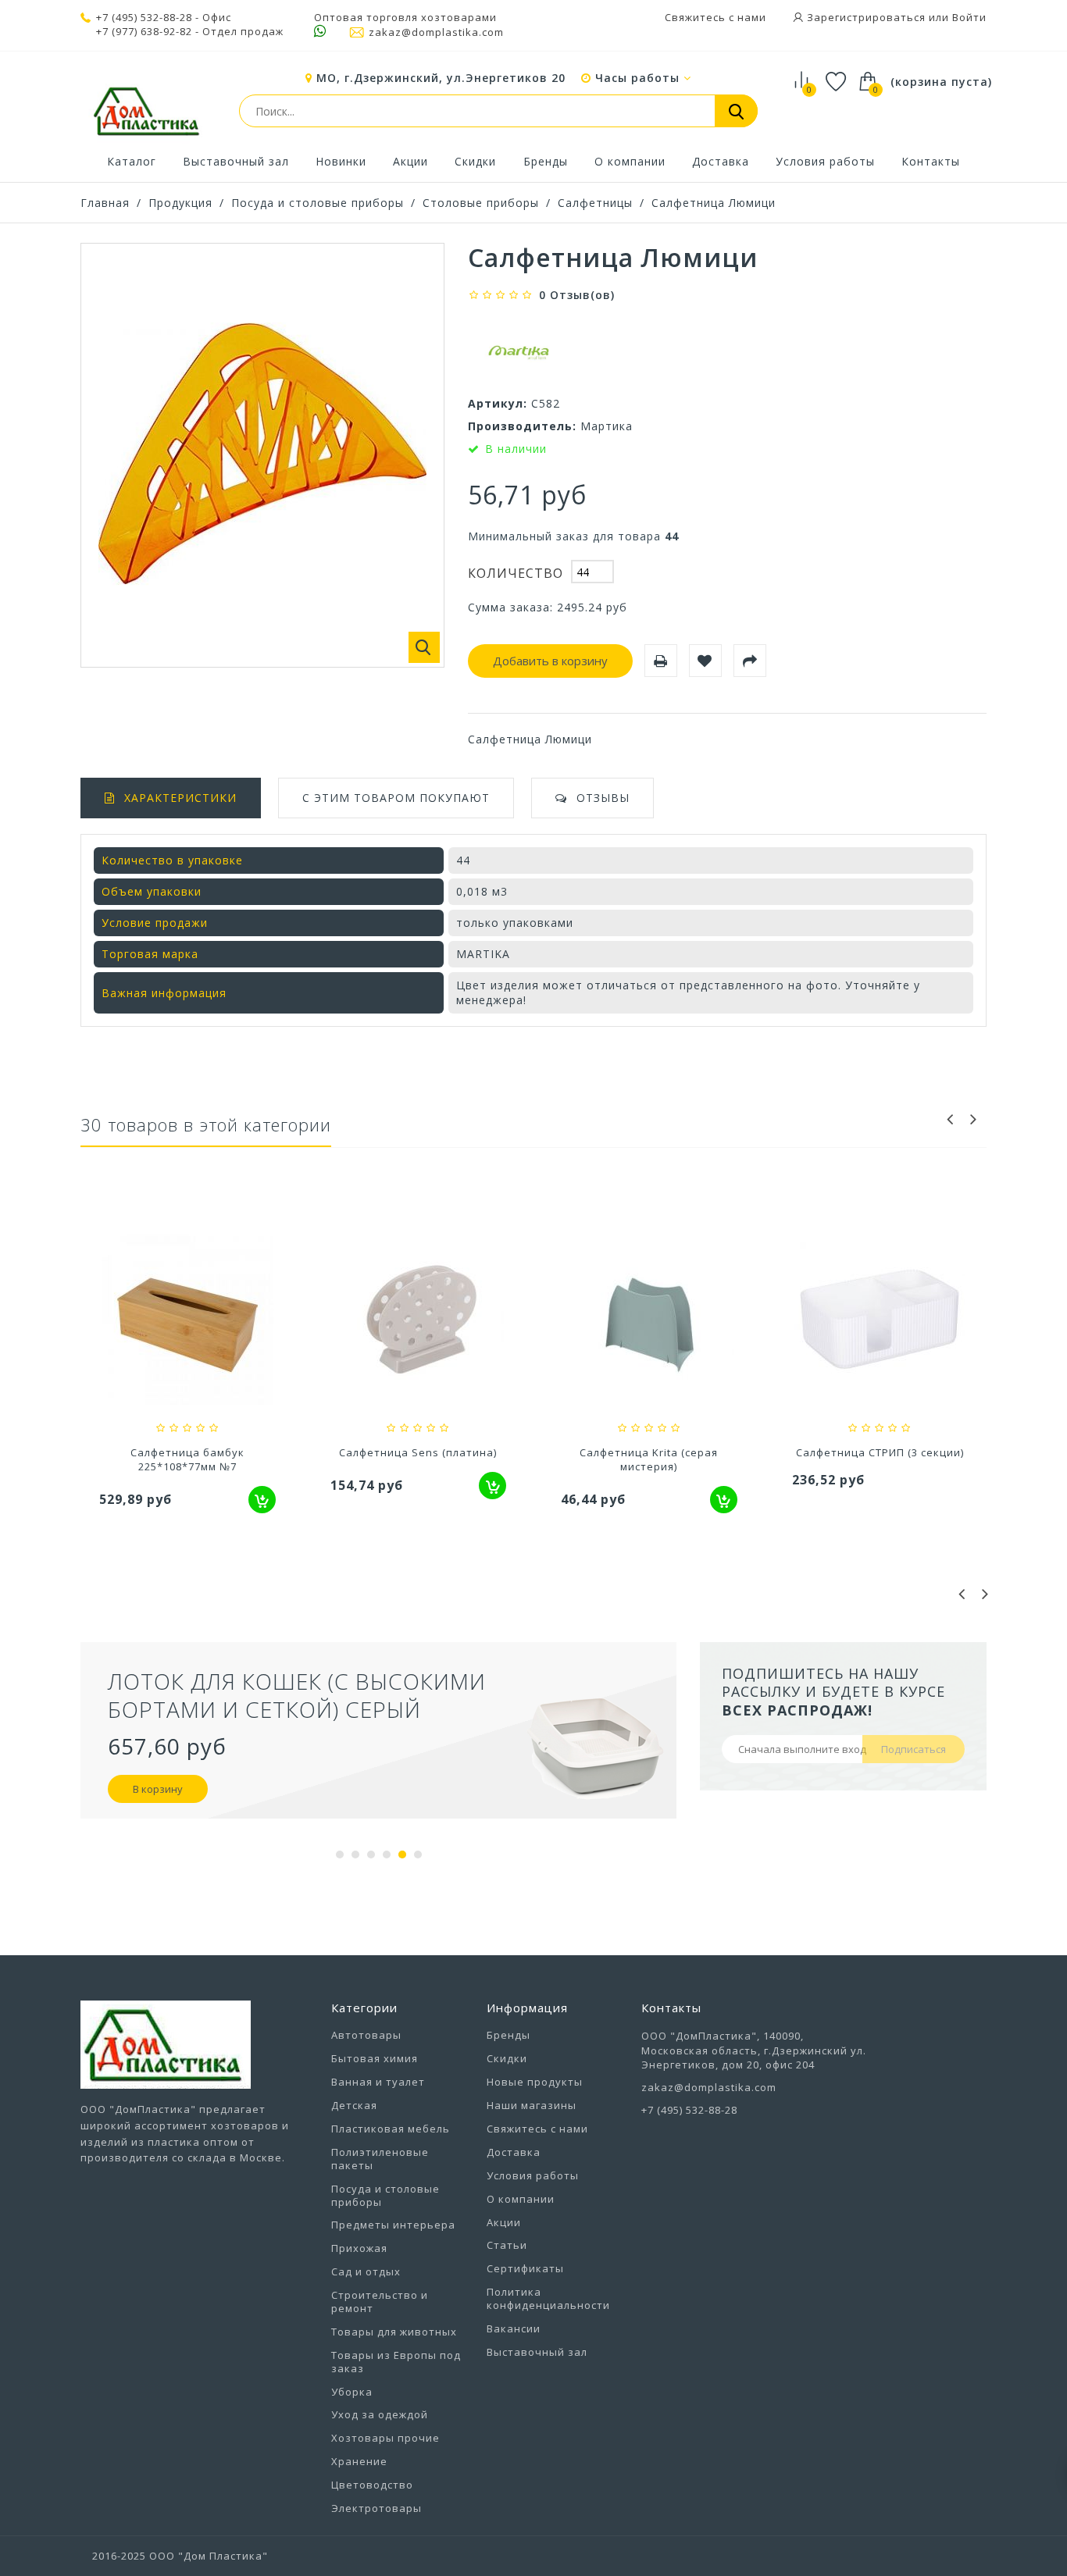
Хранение (359, 2461)
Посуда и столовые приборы (318, 203)
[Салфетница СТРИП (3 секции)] (880, 1321)
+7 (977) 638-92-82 (144, 32)
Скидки (475, 161)
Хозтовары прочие (385, 2438)
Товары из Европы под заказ (396, 2362)
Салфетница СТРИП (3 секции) (880, 1452)
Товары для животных (394, 2332)
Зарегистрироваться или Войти (895, 17)
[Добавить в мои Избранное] (705, 661)
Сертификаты (525, 2268)
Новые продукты (535, 2082)
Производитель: (522, 426)
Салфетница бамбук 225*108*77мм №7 (187, 1459)
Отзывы (603, 798)
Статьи (507, 2245)
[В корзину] (262, 1500)
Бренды (546, 161)
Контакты (931, 161)
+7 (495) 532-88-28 (144, 17)
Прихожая (359, 2248)
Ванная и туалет (378, 2082)
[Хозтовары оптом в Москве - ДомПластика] (146, 111)
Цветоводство (372, 2485)
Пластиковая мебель (391, 2129)
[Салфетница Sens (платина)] (419, 1321)
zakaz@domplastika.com (436, 32)
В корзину (158, 1789)
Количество (516, 573)
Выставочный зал (236, 161)
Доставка (721, 161)
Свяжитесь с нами (715, 17)
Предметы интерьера (393, 2225)
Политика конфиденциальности (548, 2298)
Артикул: (498, 403)
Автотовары (366, 2035)
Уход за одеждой (380, 2414)
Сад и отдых (366, 2271)
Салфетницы (595, 203)
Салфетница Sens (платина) (418, 1452)
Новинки (341, 161)
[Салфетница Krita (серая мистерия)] (649, 1321)
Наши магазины (532, 2105)
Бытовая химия (375, 2058)
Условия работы (825, 161)
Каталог (132, 161)
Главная (105, 203)
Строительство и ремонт (380, 2302)
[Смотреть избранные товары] (836, 84)
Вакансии (514, 2328)
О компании (630, 161)
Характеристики (180, 798)
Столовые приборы (481, 203)
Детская (354, 2105)
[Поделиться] (750, 661)
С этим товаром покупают (396, 798)
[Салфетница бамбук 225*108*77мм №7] (187, 1321)
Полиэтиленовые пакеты (380, 2159)
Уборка (352, 2392)
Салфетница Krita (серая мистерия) (649, 1459)
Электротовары (376, 2508)
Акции (410, 161)
